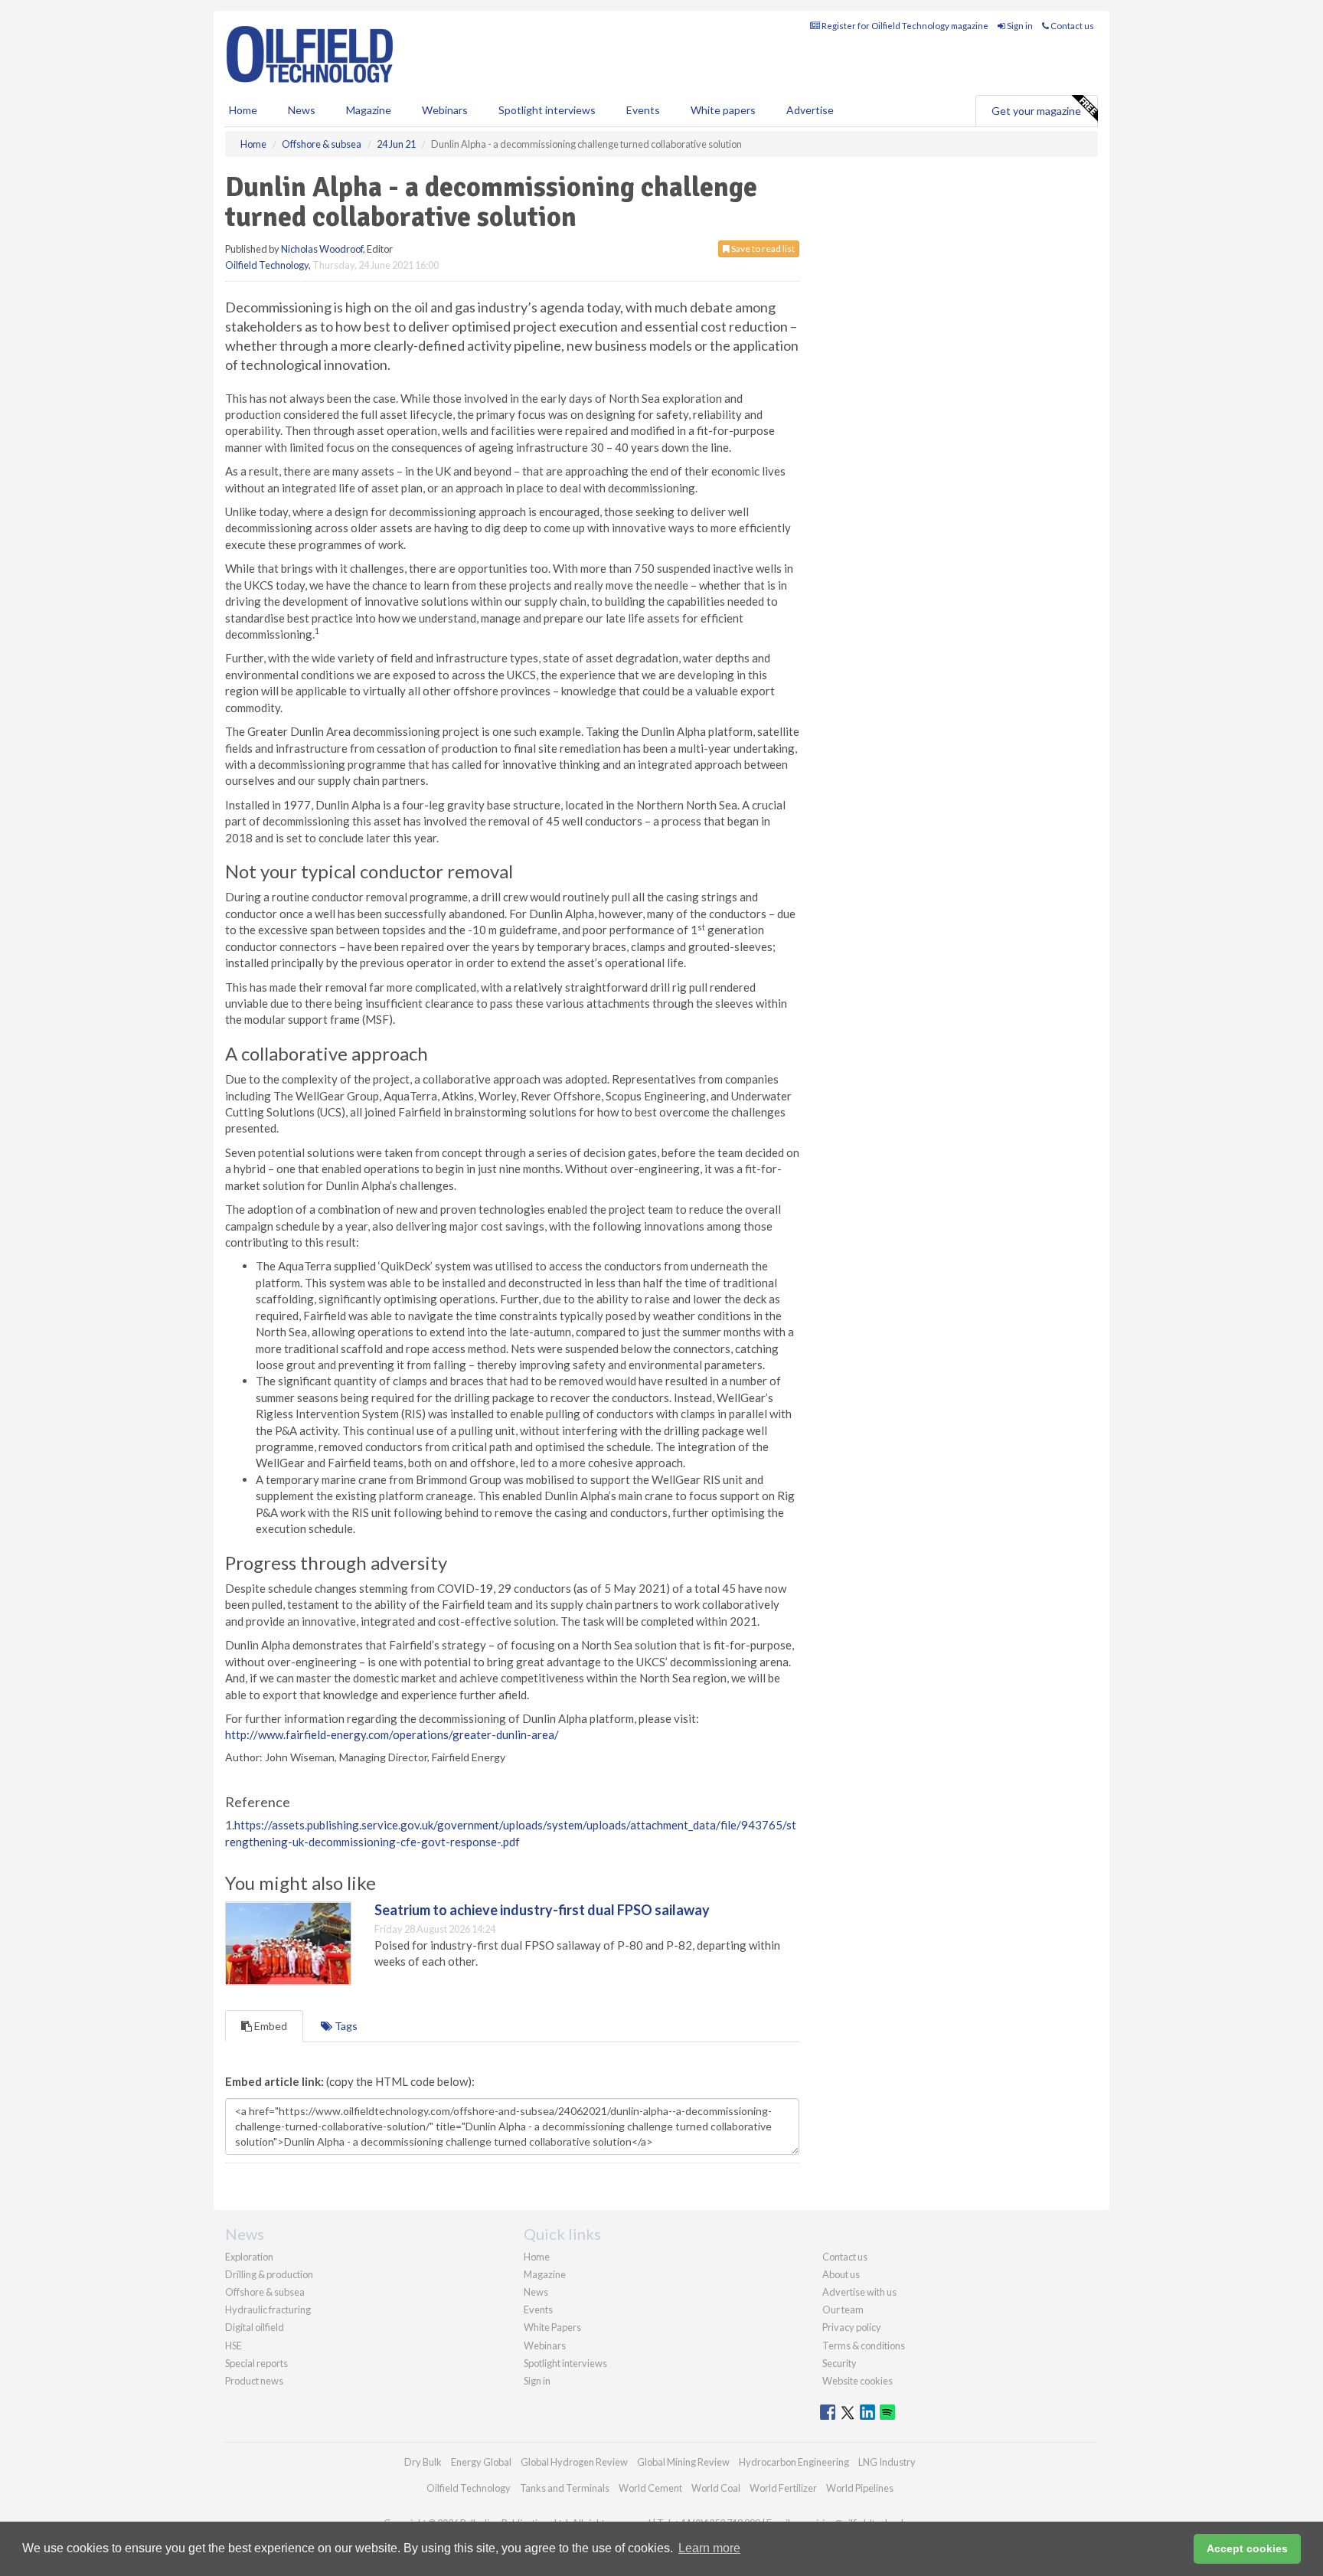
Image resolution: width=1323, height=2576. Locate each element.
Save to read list (762, 248)
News (536, 2292)
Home (243, 110)
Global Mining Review (683, 2462)
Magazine (369, 110)
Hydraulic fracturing (268, 2310)
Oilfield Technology (267, 265)
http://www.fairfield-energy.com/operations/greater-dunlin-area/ (392, 1734)
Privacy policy (852, 2327)
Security (840, 2363)
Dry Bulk (423, 2462)
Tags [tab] (345, 2026)
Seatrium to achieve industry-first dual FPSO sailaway (542, 1910)
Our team (843, 2310)
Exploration (249, 2257)
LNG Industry (887, 2462)
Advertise (810, 110)
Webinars (445, 110)
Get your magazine (1036, 111)
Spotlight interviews (547, 110)
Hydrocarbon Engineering (794, 2462)
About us (841, 2274)
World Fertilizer (783, 2488)
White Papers (552, 2327)
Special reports (256, 2363)
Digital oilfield (255, 2327)
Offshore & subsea (265, 2292)
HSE (234, 2346)
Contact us (1071, 26)
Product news (254, 2381)
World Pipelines (860, 2488)
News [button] (302, 110)
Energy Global (481, 2462)
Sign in (1019, 26)
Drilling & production (269, 2274)
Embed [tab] (269, 2026)
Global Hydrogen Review (574, 2462)
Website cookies (857, 2381)
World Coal (716, 2488)
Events (643, 110)
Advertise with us (859, 2292)
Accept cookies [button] (1247, 2548)
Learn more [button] (709, 2548)
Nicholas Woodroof (322, 249)
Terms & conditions (864, 2346)
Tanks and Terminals (565, 2488)
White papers (723, 110)
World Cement (650, 2488)
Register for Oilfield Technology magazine (904, 26)
